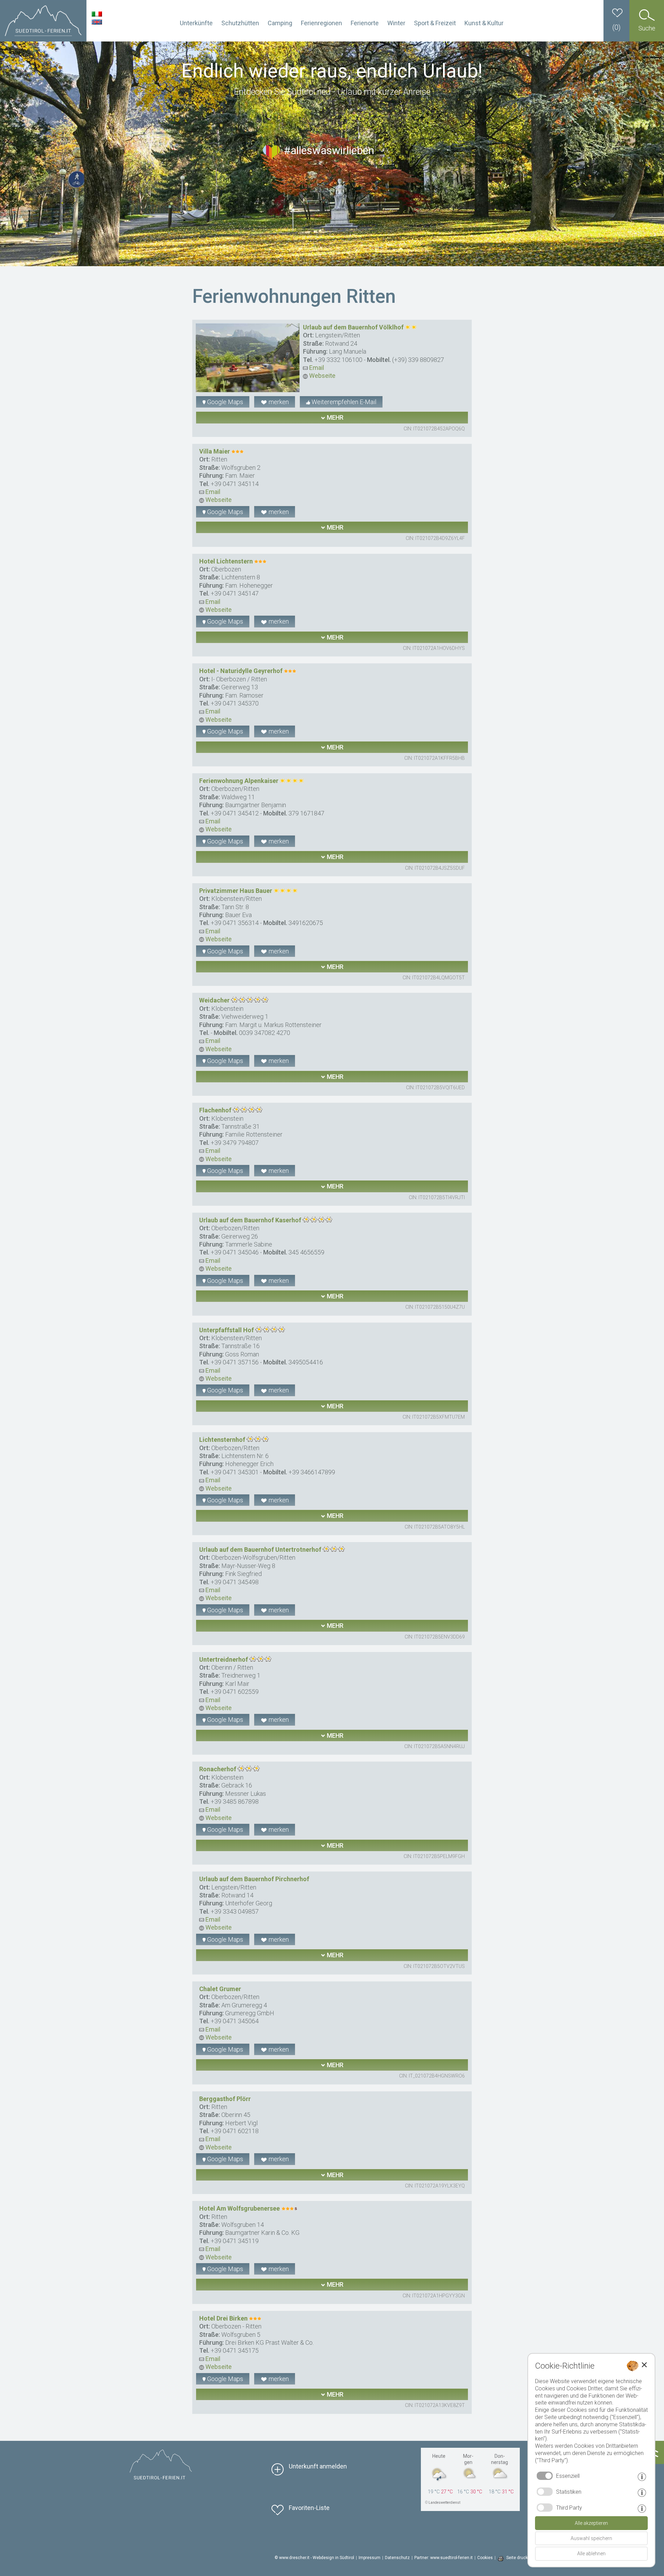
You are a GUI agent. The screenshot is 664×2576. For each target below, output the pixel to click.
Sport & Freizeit (435, 23)
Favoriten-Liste (309, 2508)
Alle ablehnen (591, 2554)
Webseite (322, 376)
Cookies (485, 2558)
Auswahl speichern (591, 2538)
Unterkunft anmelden (318, 2466)
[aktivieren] (545, 2492)
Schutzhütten (240, 23)
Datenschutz (397, 2558)
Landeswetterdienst (444, 2503)
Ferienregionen (321, 23)
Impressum (370, 2558)
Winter (396, 23)
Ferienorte (365, 23)
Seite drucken (519, 2558)
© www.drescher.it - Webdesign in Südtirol (314, 2558)
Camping (280, 23)
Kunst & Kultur (484, 23)
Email (316, 368)
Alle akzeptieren (591, 2523)
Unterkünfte (196, 23)
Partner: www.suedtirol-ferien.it (444, 2558)
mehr (334, 417)
